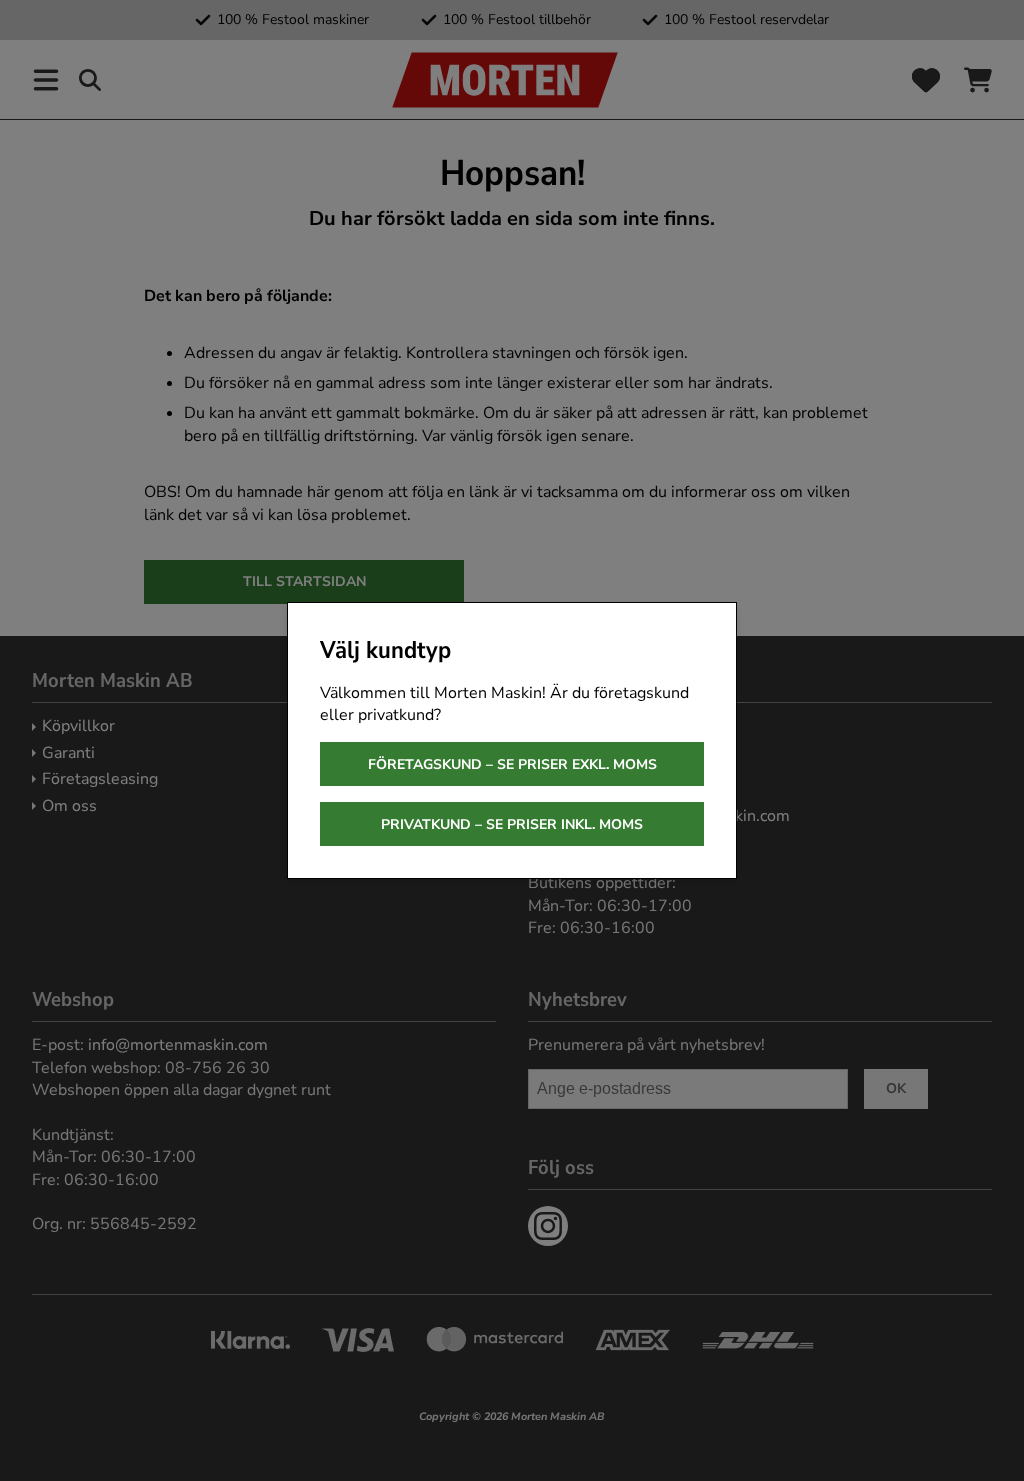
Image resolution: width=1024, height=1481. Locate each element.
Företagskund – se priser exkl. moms (512, 764)
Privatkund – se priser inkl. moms (512, 824)
